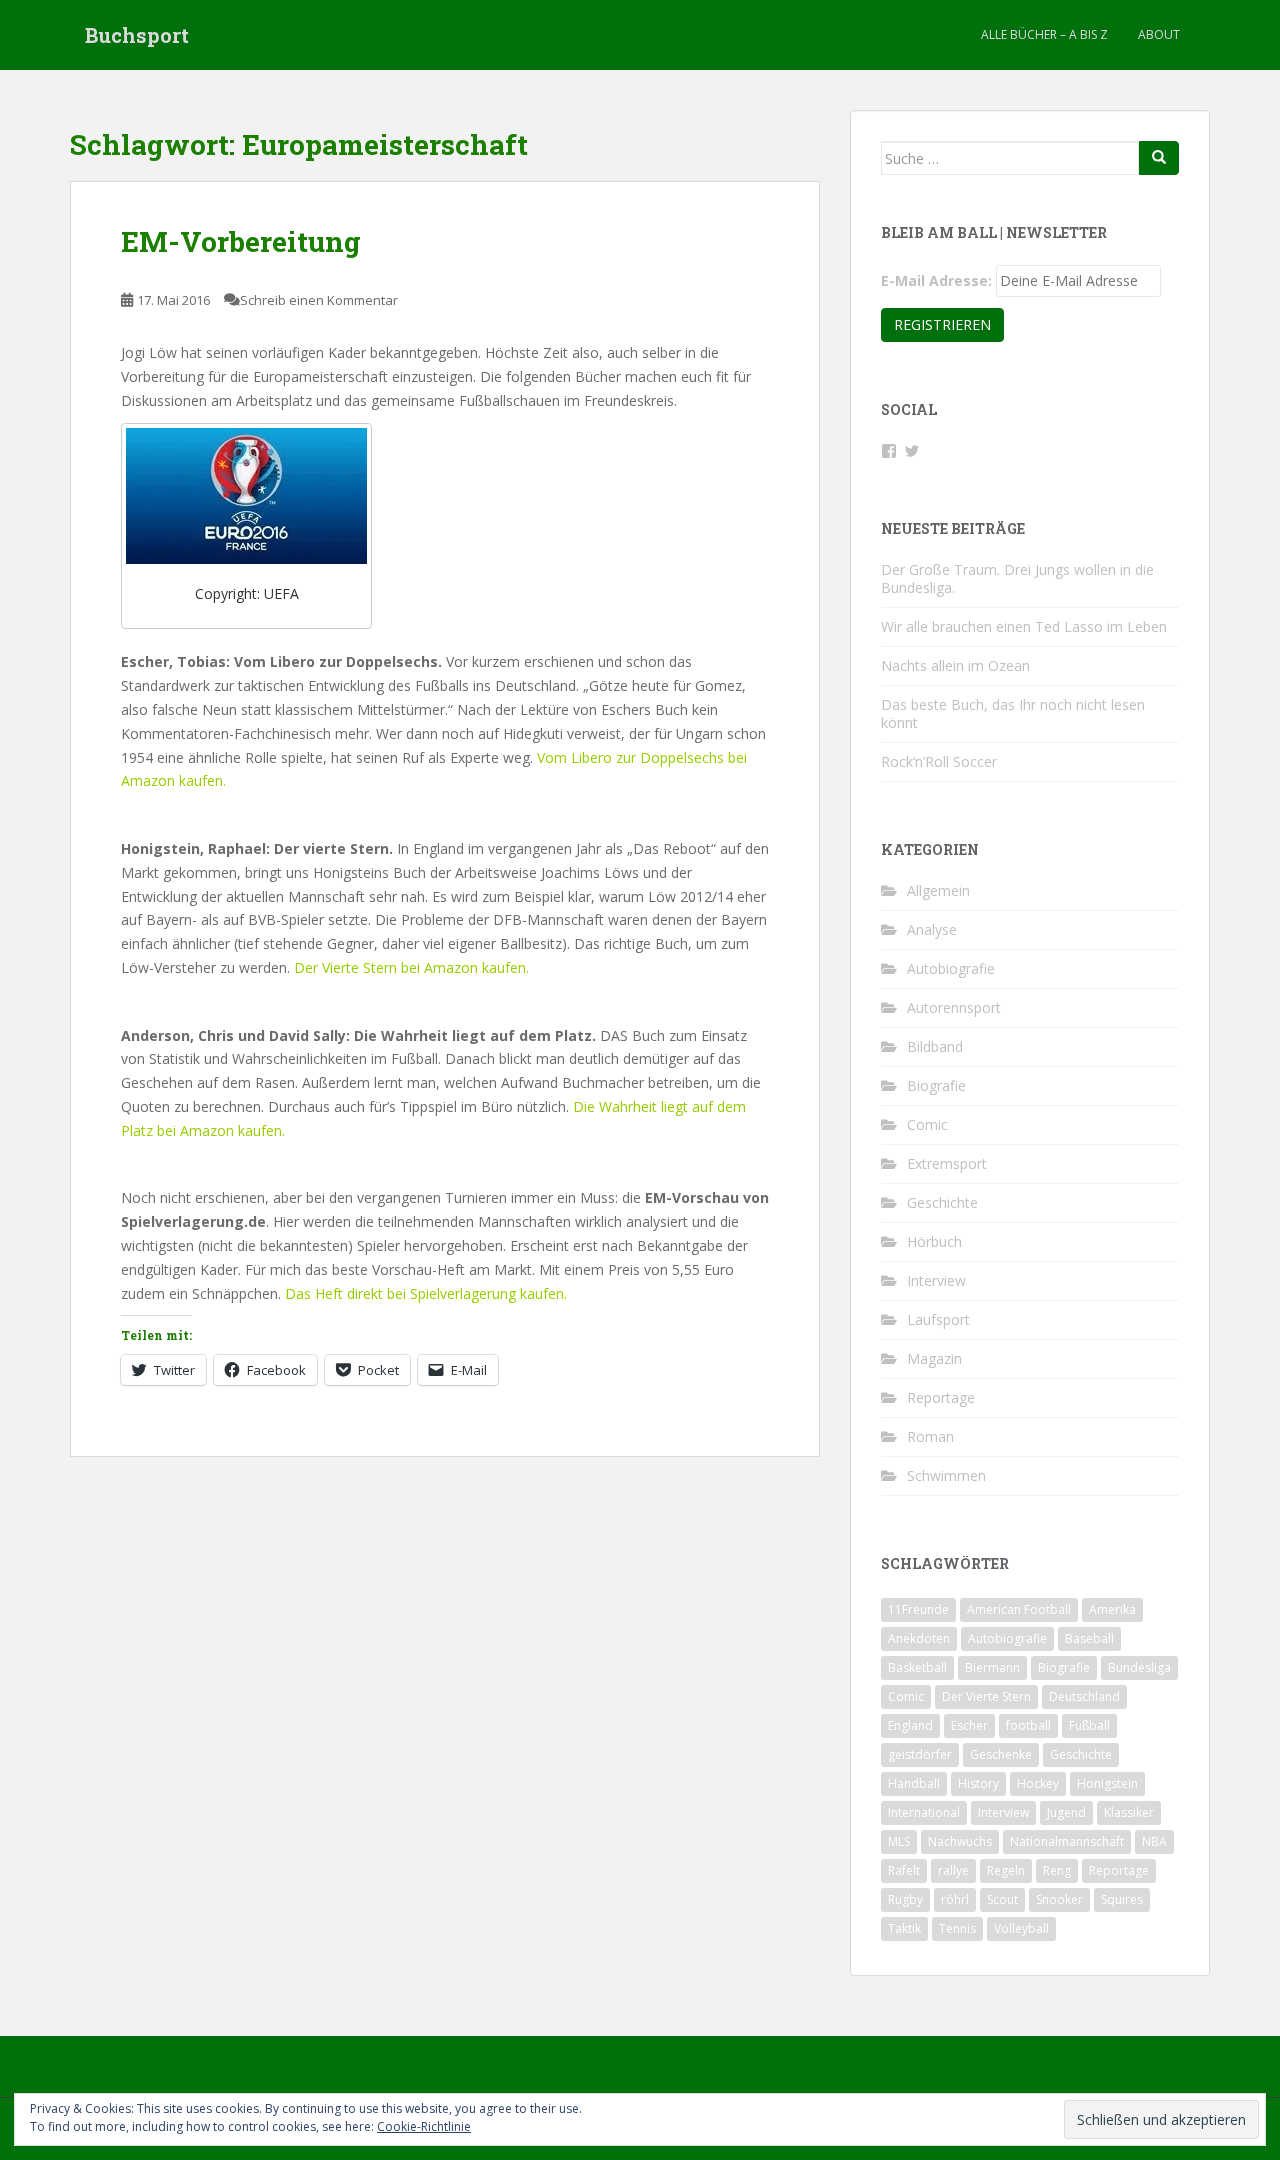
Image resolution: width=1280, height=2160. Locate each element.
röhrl (955, 1899)
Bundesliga (1139, 1667)
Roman (930, 1436)
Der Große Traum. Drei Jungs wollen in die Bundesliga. (1017, 578)
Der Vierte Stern (986, 1696)
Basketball (917, 1667)
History (978, 1783)
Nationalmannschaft (1067, 1841)
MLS (899, 1841)
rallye (953, 1870)
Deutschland (1084, 1696)
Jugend (1066, 1812)
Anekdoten (919, 1638)
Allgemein (938, 890)
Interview (936, 1280)
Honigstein (1107, 1783)
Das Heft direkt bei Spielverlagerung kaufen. (426, 1293)
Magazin (934, 1358)
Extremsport (947, 1163)
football (1028, 1725)
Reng (1057, 1870)
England (910, 1725)
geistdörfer (920, 1754)
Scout (1002, 1899)
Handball (914, 1783)
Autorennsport (954, 1007)
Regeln (1006, 1870)
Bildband (935, 1046)
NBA (1154, 1841)
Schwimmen (946, 1475)
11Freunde (918, 1609)
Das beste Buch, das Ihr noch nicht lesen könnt (1013, 713)
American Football (1019, 1609)
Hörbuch (934, 1241)
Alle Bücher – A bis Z (1044, 34)
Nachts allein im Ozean (955, 665)
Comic (927, 1124)
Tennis (957, 1928)
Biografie (936, 1085)
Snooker (1059, 1899)
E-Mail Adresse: (936, 280)
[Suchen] (1159, 158)
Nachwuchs (960, 1841)
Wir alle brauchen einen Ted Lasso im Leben (1024, 626)
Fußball (1089, 1725)
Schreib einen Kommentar (319, 300)
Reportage (941, 1397)
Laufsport (938, 1319)
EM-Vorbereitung (241, 241)
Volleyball (1021, 1928)
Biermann (992, 1667)
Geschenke (1001, 1754)
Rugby (905, 1899)
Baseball (1089, 1638)
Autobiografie (951, 968)
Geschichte (942, 1202)
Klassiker (1129, 1812)
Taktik (904, 1928)
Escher (969, 1725)
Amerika (1112, 1609)
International (924, 1812)
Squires (1122, 1899)
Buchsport (137, 35)
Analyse (932, 929)
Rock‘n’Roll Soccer (939, 761)
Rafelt (904, 1870)
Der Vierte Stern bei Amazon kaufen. (411, 967)
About (1159, 34)
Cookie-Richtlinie (424, 2126)
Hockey (1038, 1783)
